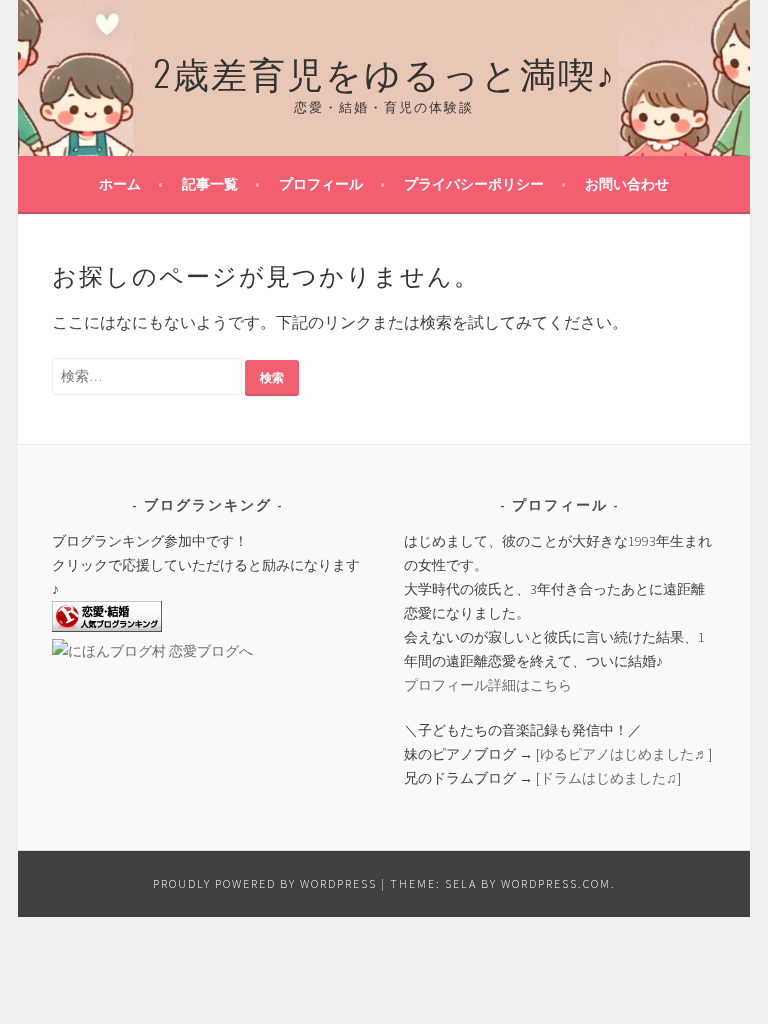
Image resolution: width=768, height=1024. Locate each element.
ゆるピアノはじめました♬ (624, 754)
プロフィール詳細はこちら (488, 685)
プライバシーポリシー (474, 184)
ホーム (120, 184)
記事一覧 (210, 184)
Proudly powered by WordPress (265, 883)
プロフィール (321, 184)
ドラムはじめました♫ (608, 778)
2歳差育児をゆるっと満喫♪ (384, 71)
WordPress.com (556, 883)
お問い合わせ (627, 184)
